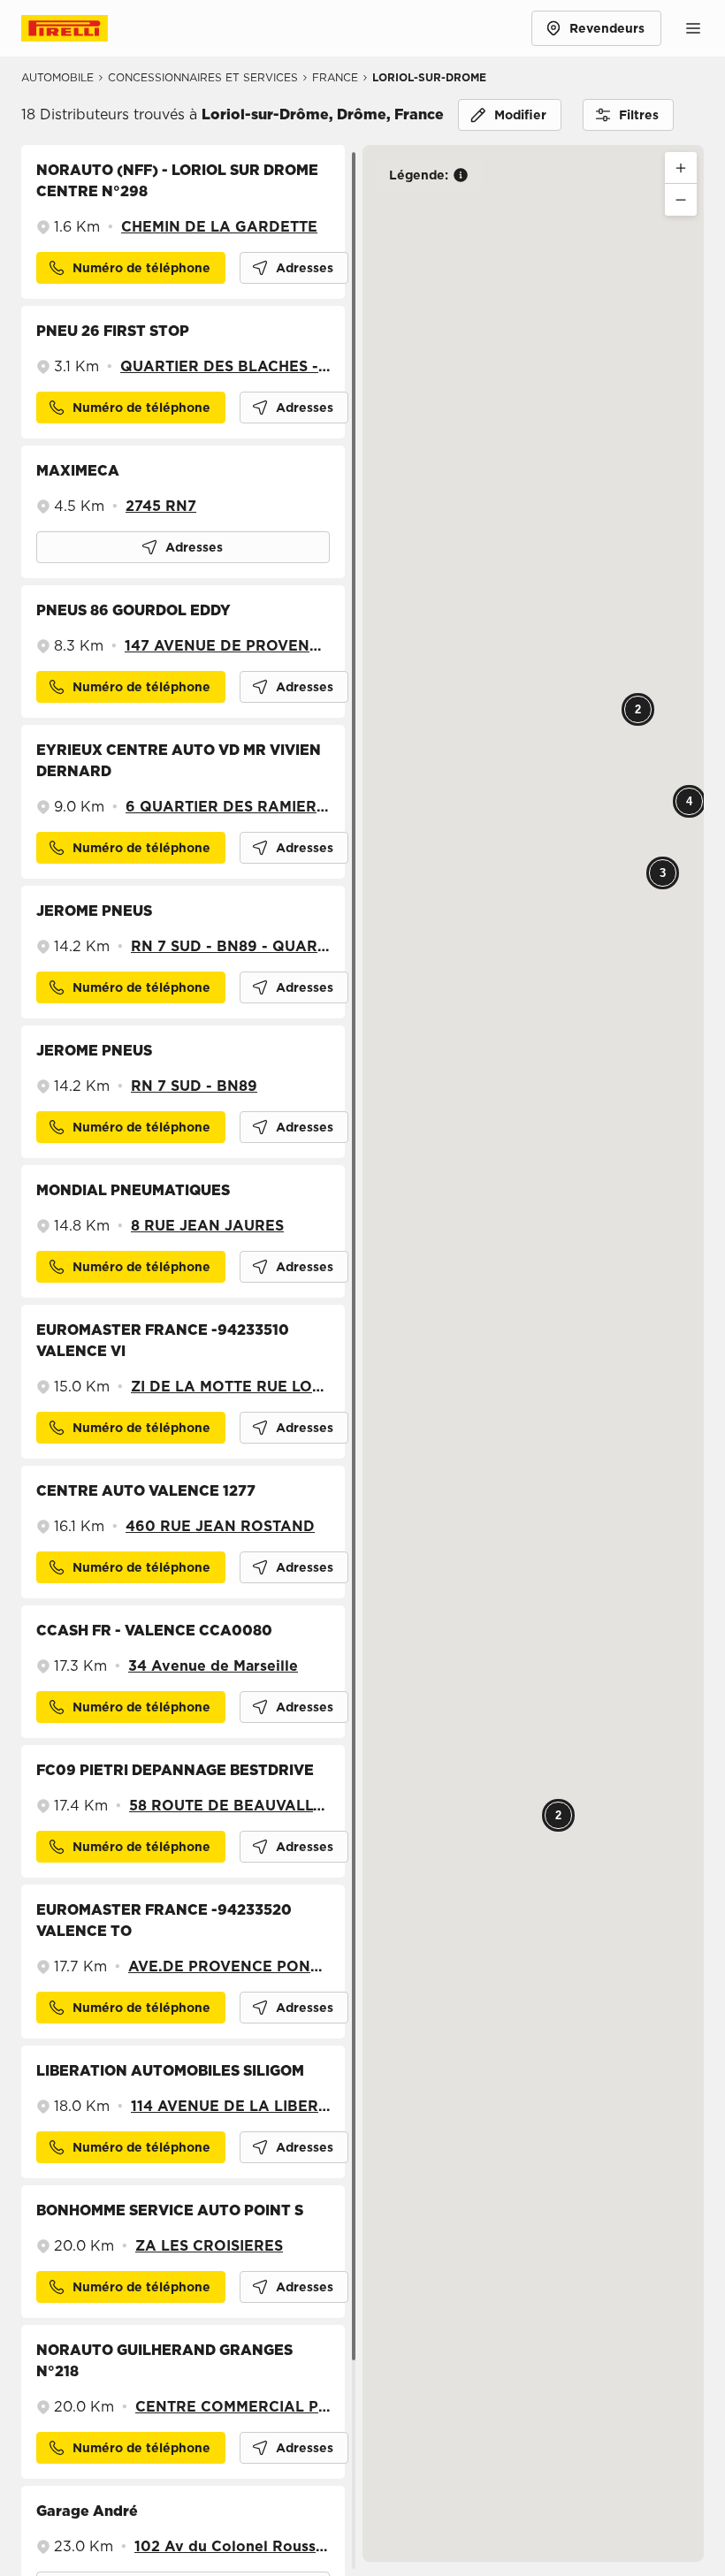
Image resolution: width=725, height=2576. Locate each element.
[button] (294, 268)
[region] (192, 1360)
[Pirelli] (81, 28)
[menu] (693, 28)
